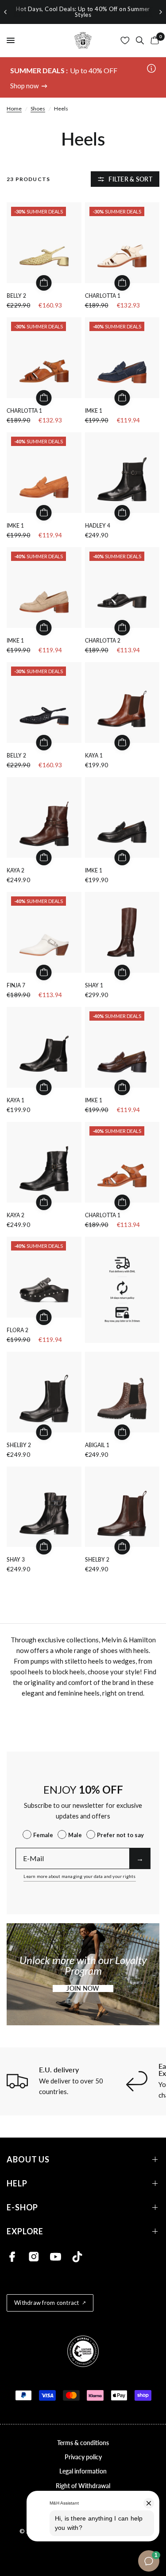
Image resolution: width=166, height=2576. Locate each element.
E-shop (22, 2207)
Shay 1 (94, 985)
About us (28, 2160)
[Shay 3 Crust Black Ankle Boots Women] (44, 1507)
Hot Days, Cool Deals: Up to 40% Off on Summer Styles (83, 12)
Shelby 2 (19, 1445)
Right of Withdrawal (83, 2486)
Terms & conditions (83, 2443)
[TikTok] (77, 2257)
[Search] (140, 40)
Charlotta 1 (103, 296)
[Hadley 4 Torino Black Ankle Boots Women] (122, 473)
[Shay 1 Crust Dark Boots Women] (122, 932)
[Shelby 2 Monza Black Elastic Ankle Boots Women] (44, 1392)
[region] (83, 12)
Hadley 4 (98, 526)
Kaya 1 (94, 755)
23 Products (28, 179)
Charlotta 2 (103, 641)
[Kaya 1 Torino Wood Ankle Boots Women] (122, 702)
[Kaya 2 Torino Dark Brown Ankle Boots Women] (44, 817)
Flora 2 (17, 1330)
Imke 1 (94, 411)
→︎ (140, 1858)
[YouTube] (56, 2257)
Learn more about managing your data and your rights (79, 1876)
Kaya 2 (15, 870)
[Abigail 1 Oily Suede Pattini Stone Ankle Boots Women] (122, 1392)
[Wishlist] (125, 40)
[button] (83, 1988)
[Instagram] (34, 2257)
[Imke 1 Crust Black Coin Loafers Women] (122, 817)
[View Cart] (153, 40)
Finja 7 (16, 985)
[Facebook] (12, 2257)
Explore (25, 2231)
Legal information (83, 2471)
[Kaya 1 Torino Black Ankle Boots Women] (44, 1047)
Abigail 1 (97, 1445)
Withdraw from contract (47, 2303)
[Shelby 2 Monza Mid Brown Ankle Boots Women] (122, 1507)
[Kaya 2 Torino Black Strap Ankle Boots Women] (44, 1162)
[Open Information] (151, 69)
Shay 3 (16, 1560)
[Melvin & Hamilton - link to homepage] (83, 40)
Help (17, 2183)
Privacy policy (83, 2457)
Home (14, 108)
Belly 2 (16, 296)
